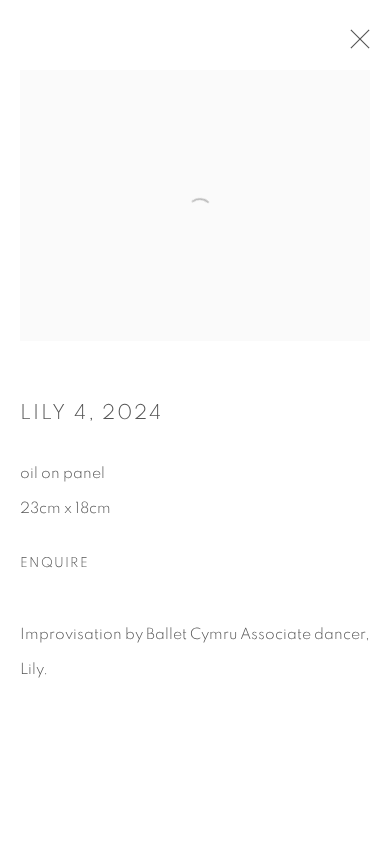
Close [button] (355, 45)
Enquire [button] (54, 563)
